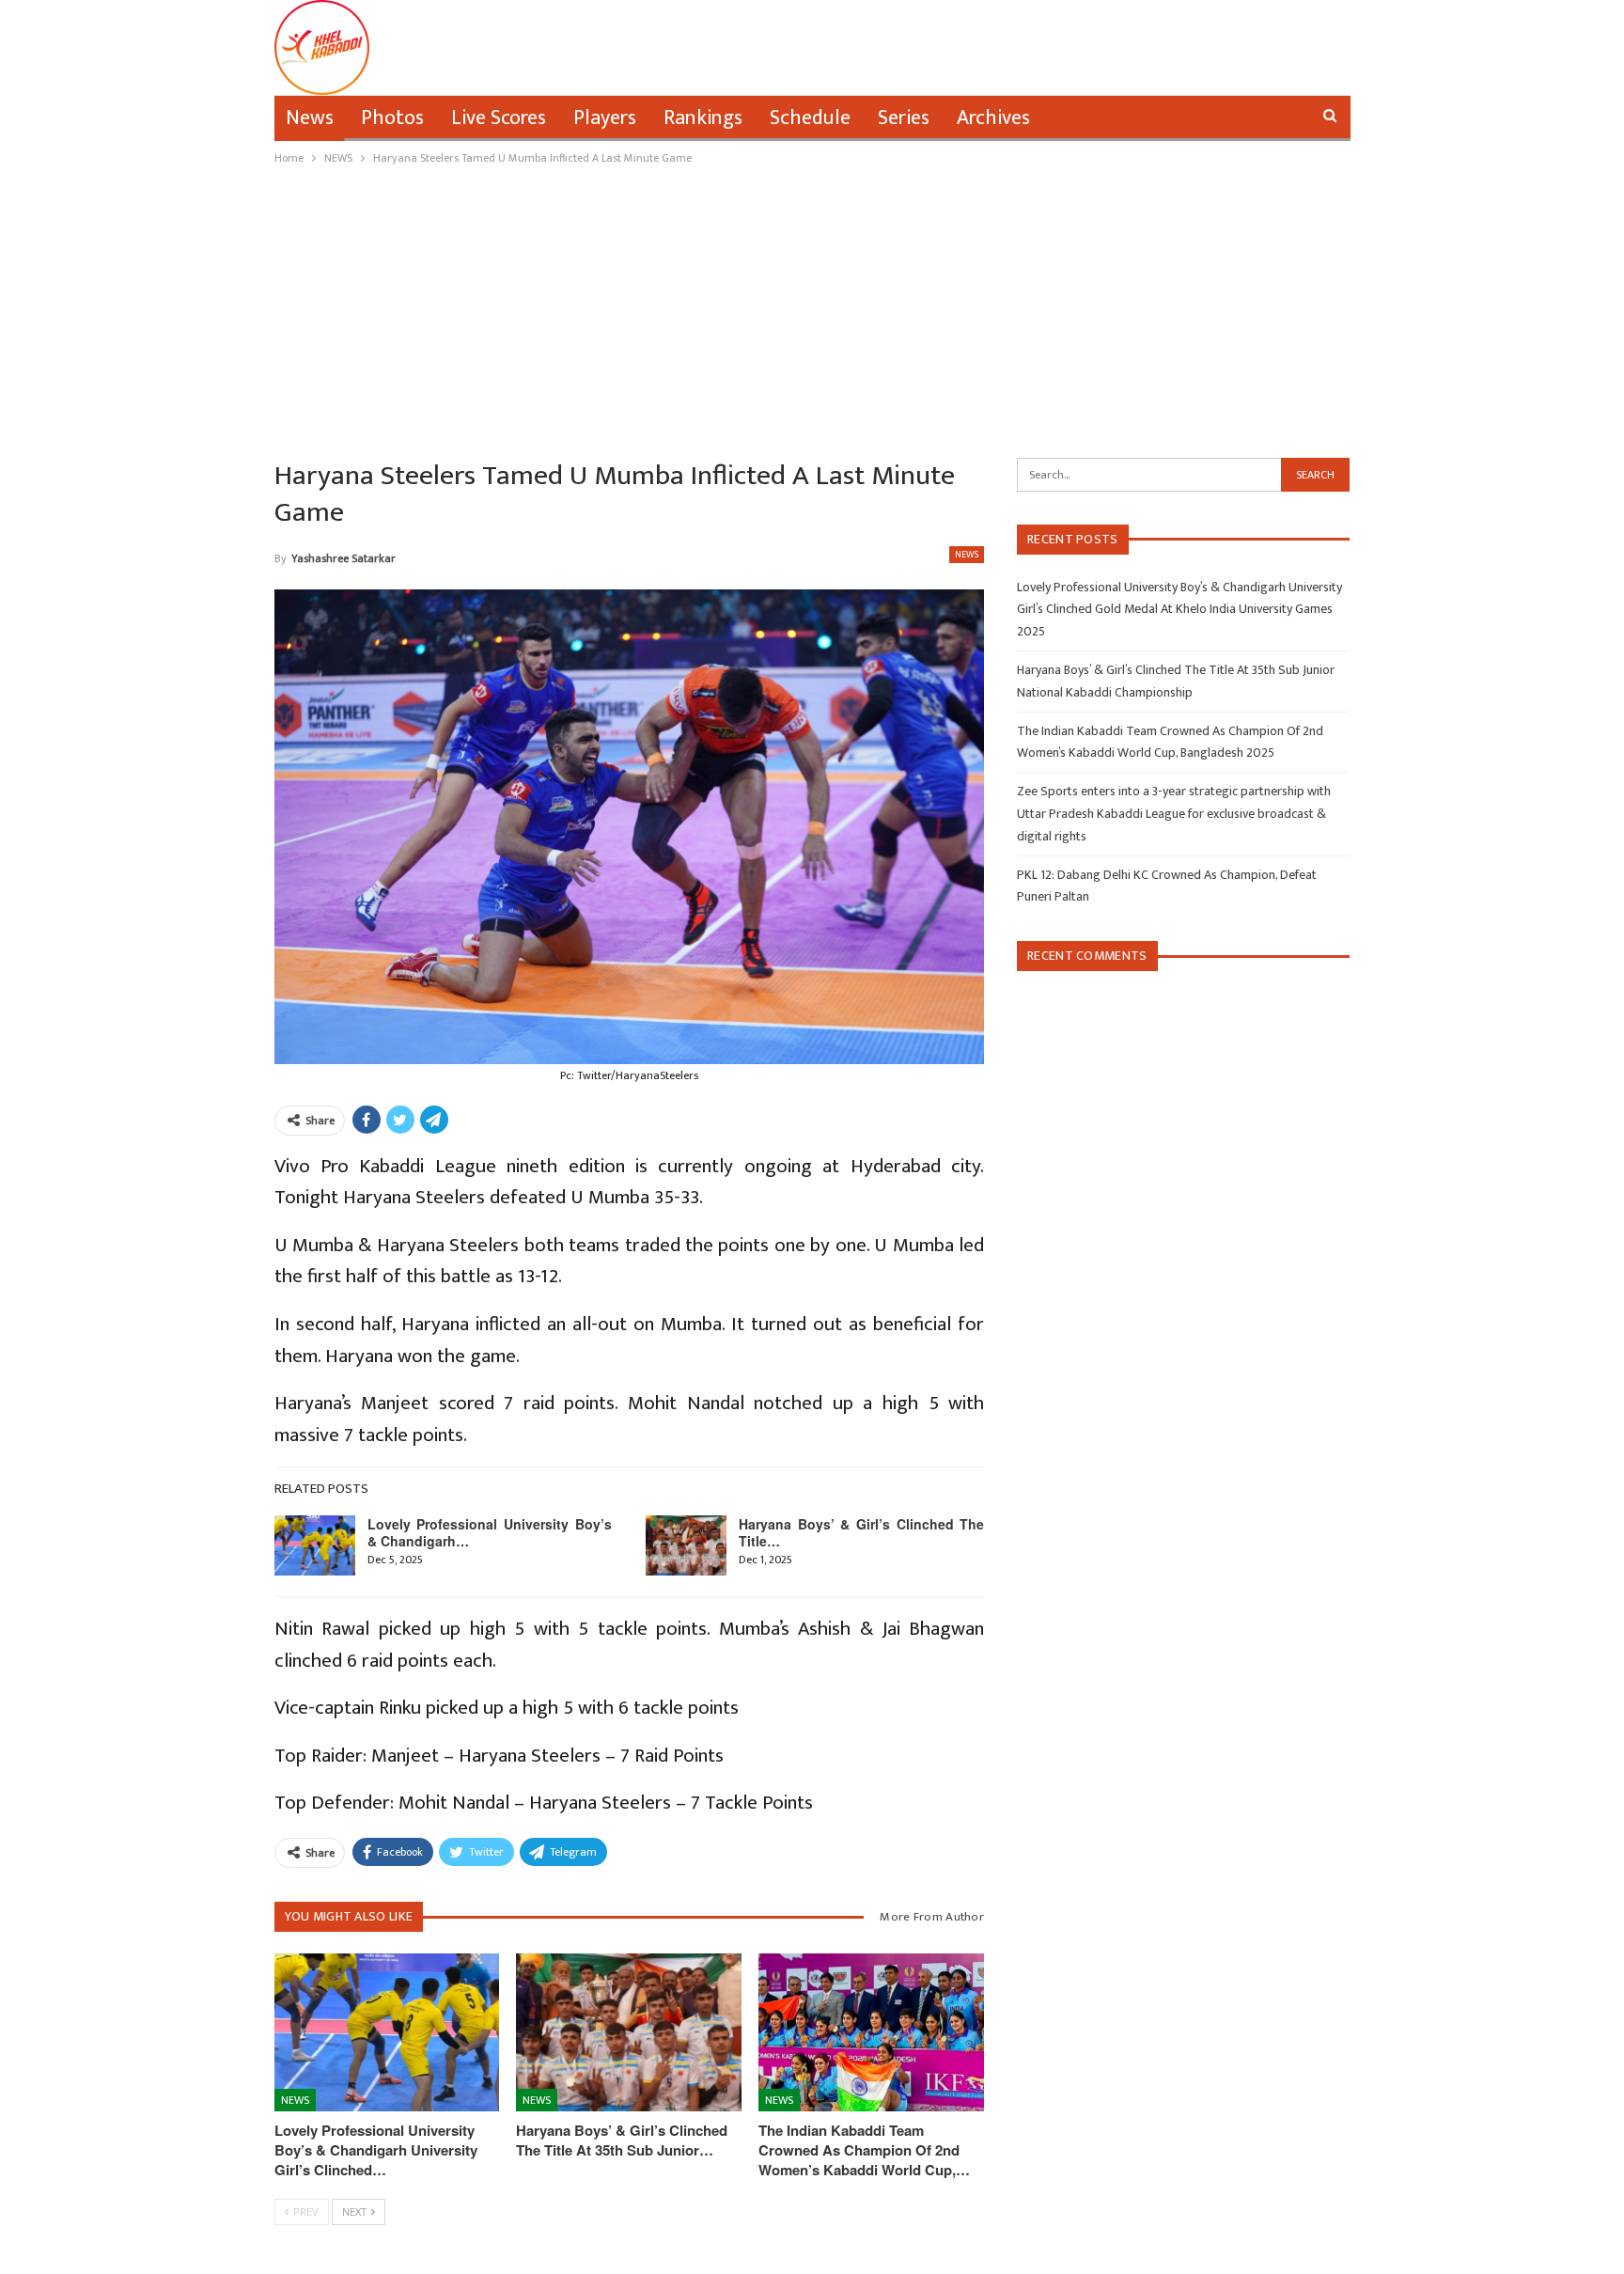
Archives (993, 118)
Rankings (703, 118)
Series (904, 118)
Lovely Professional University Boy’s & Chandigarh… (490, 1532)
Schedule (810, 118)
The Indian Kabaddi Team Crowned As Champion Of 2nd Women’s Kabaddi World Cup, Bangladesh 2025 (1170, 742)
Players (605, 118)
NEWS (967, 555)
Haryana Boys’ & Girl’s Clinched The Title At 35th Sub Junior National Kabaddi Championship (1176, 681)
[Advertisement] (812, 309)
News (310, 118)
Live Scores (499, 118)
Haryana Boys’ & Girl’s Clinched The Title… (861, 1532)
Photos (392, 118)
